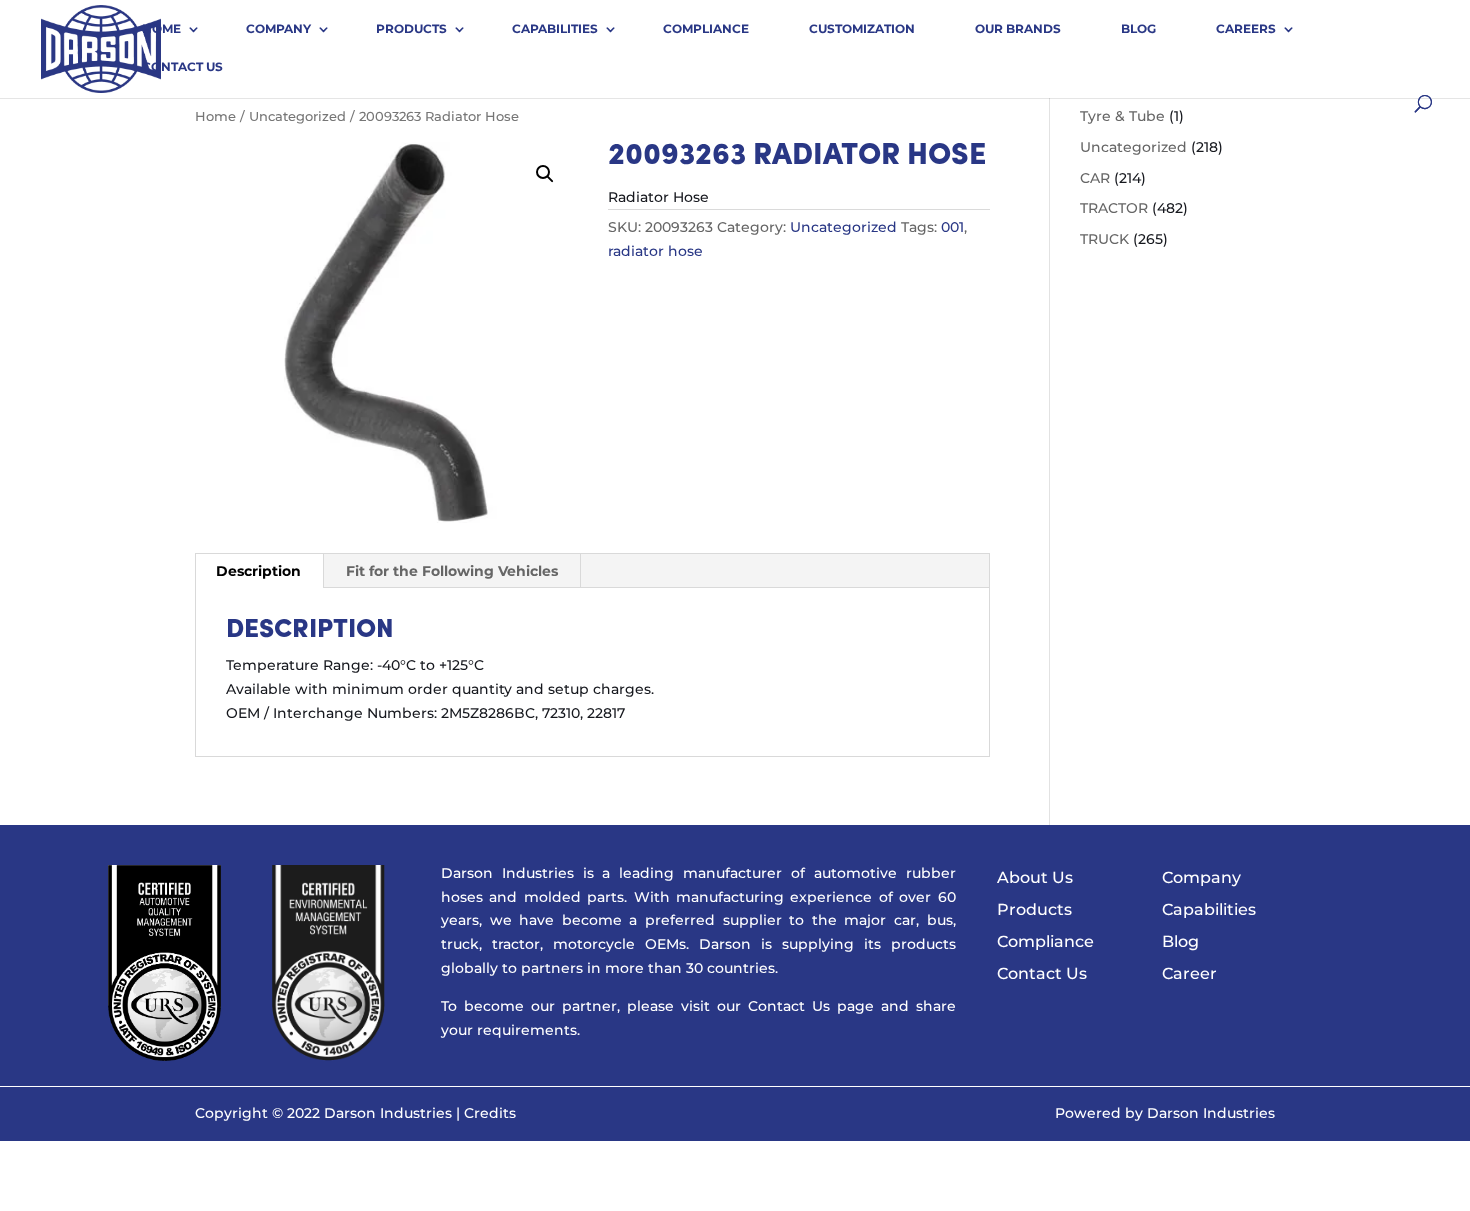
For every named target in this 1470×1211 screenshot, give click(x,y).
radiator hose (655, 251)
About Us (1035, 877)
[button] (545, 174)
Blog (1138, 28)
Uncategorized (297, 116)
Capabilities (555, 28)
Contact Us (182, 66)
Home (161, 28)
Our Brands (1018, 28)
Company (278, 28)
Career (1189, 973)
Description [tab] (258, 571)
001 (952, 227)
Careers (1246, 28)
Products (411, 28)
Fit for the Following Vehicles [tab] (452, 571)
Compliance (706, 28)
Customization (862, 28)
